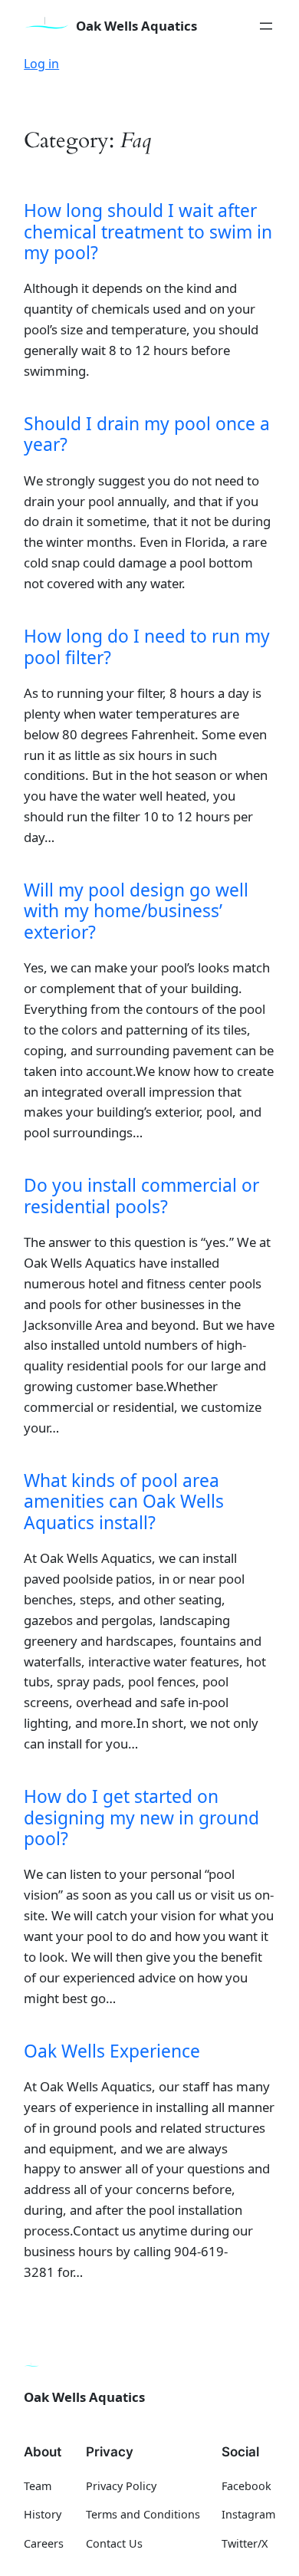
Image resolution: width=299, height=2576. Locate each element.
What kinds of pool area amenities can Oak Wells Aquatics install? (124, 1502)
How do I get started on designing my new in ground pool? (141, 1818)
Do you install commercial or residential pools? (141, 1196)
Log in (41, 64)
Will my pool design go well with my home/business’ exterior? (136, 911)
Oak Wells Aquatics (136, 26)
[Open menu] (266, 26)
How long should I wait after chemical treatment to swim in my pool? (148, 232)
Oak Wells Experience (112, 2051)
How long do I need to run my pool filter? (147, 647)
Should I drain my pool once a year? (147, 434)
